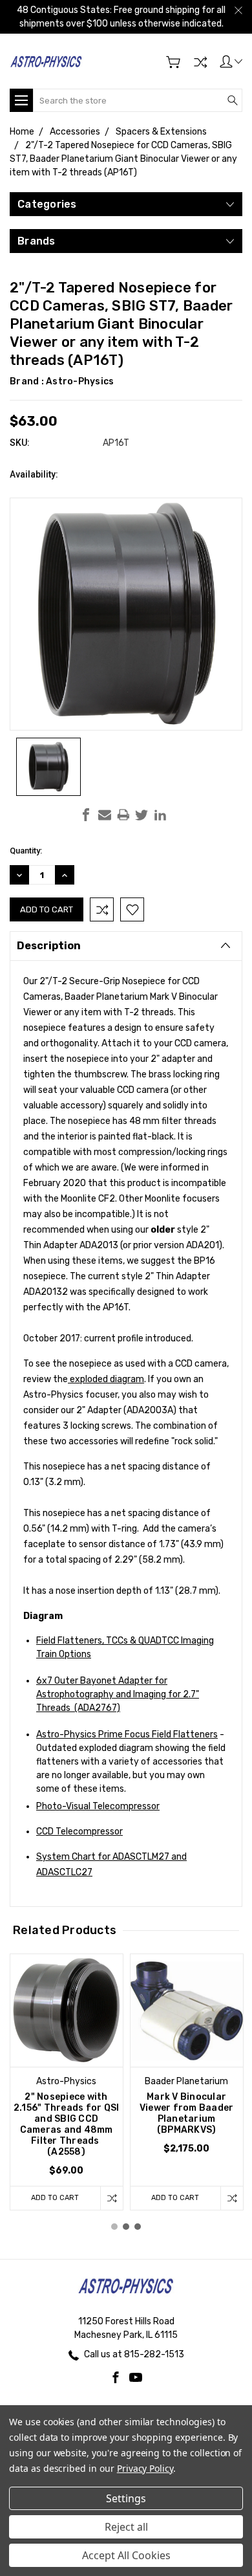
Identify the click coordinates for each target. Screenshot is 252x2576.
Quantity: (26, 851)
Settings (126, 2498)
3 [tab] (138, 2227)
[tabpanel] (67, 2082)
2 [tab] (126, 2227)
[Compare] (200, 62)
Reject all (126, 2527)
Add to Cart (55, 2198)
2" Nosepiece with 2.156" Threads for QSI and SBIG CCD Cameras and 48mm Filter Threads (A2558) (67, 2124)
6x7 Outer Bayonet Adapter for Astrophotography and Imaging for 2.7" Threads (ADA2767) (118, 1694)
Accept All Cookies (126, 2555)
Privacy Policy (145, 2468)
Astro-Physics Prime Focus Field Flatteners (127, 1734)
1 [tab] (114, 2227)
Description (49, 946)
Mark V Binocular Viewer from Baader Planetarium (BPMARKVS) (187, 2113)
